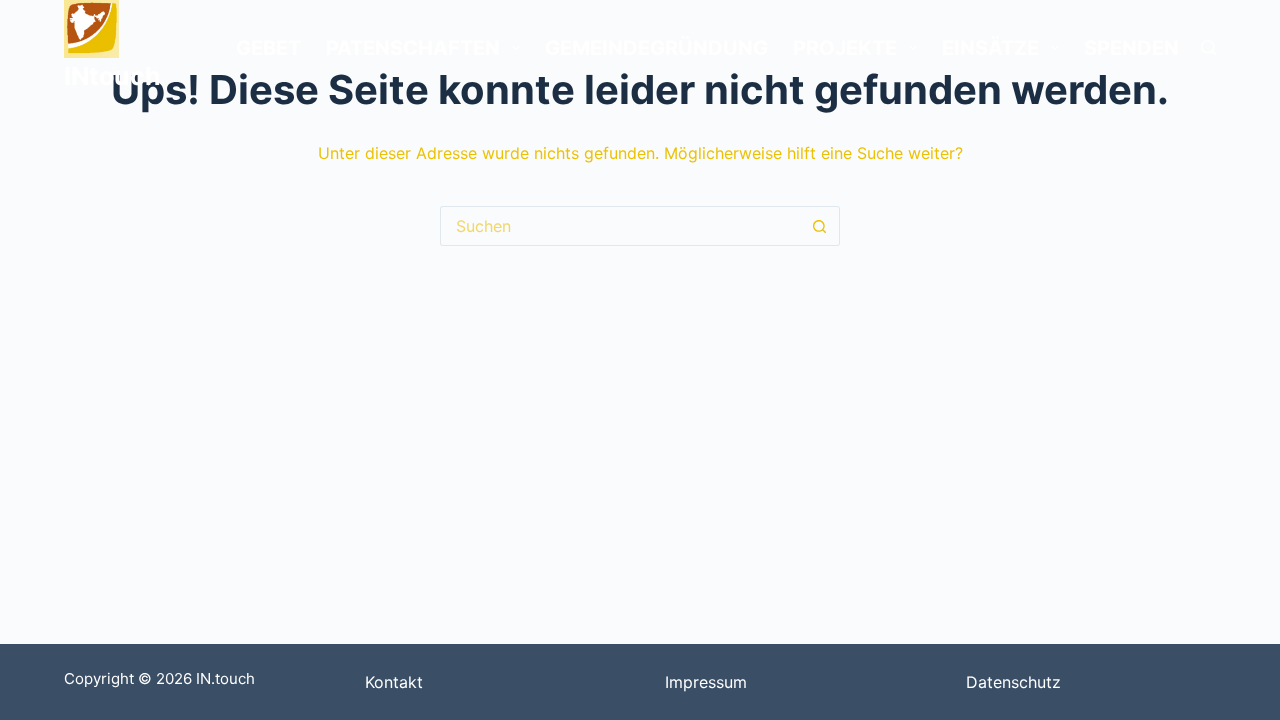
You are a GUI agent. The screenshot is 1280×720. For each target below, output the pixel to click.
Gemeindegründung (656, 48)
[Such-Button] (820, 226)
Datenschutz (1013, 682)
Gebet (268, 48)
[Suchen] (1208, 47)
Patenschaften (413, 48)
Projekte (845, 48)
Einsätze (990, 48)
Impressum (706, 682)
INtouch (112, 76)
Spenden (1131, 48)
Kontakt (394, 682)
